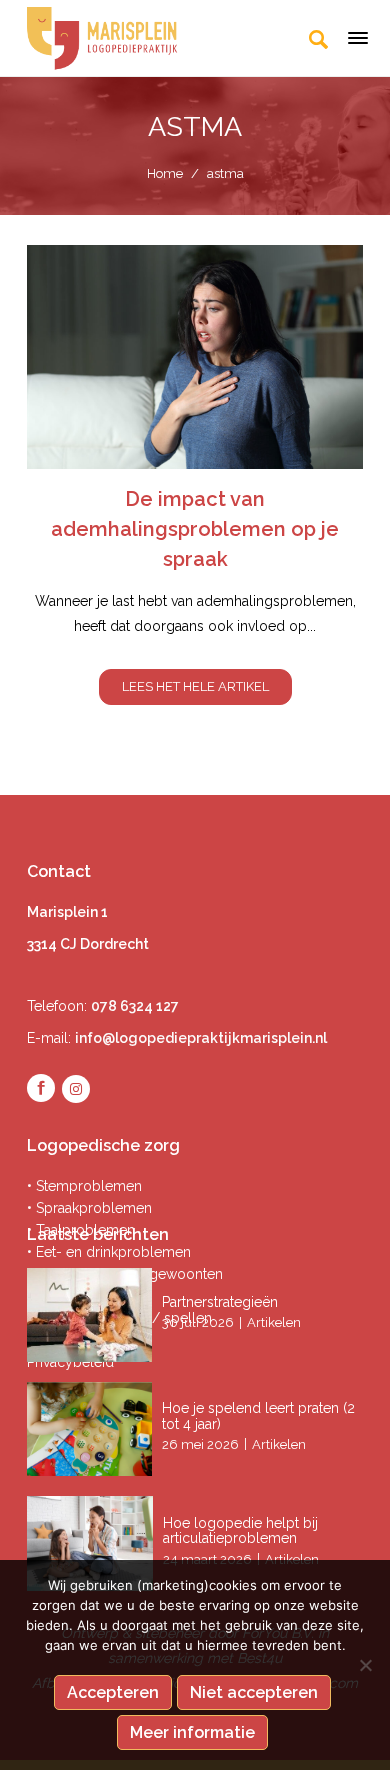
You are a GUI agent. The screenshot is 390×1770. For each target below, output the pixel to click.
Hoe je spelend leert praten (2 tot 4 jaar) (258, 1415)
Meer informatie (192, 1732)
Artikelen (274, 1322)
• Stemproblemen (84, 1186)
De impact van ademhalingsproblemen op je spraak (195, 529)
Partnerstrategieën (222, 1302)
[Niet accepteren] (365, 1665)
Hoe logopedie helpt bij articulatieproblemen (240, 1530)
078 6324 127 (135, 1006)
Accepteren (113, 1692)
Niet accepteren (254, 1692)
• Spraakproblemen (89, 1208)
